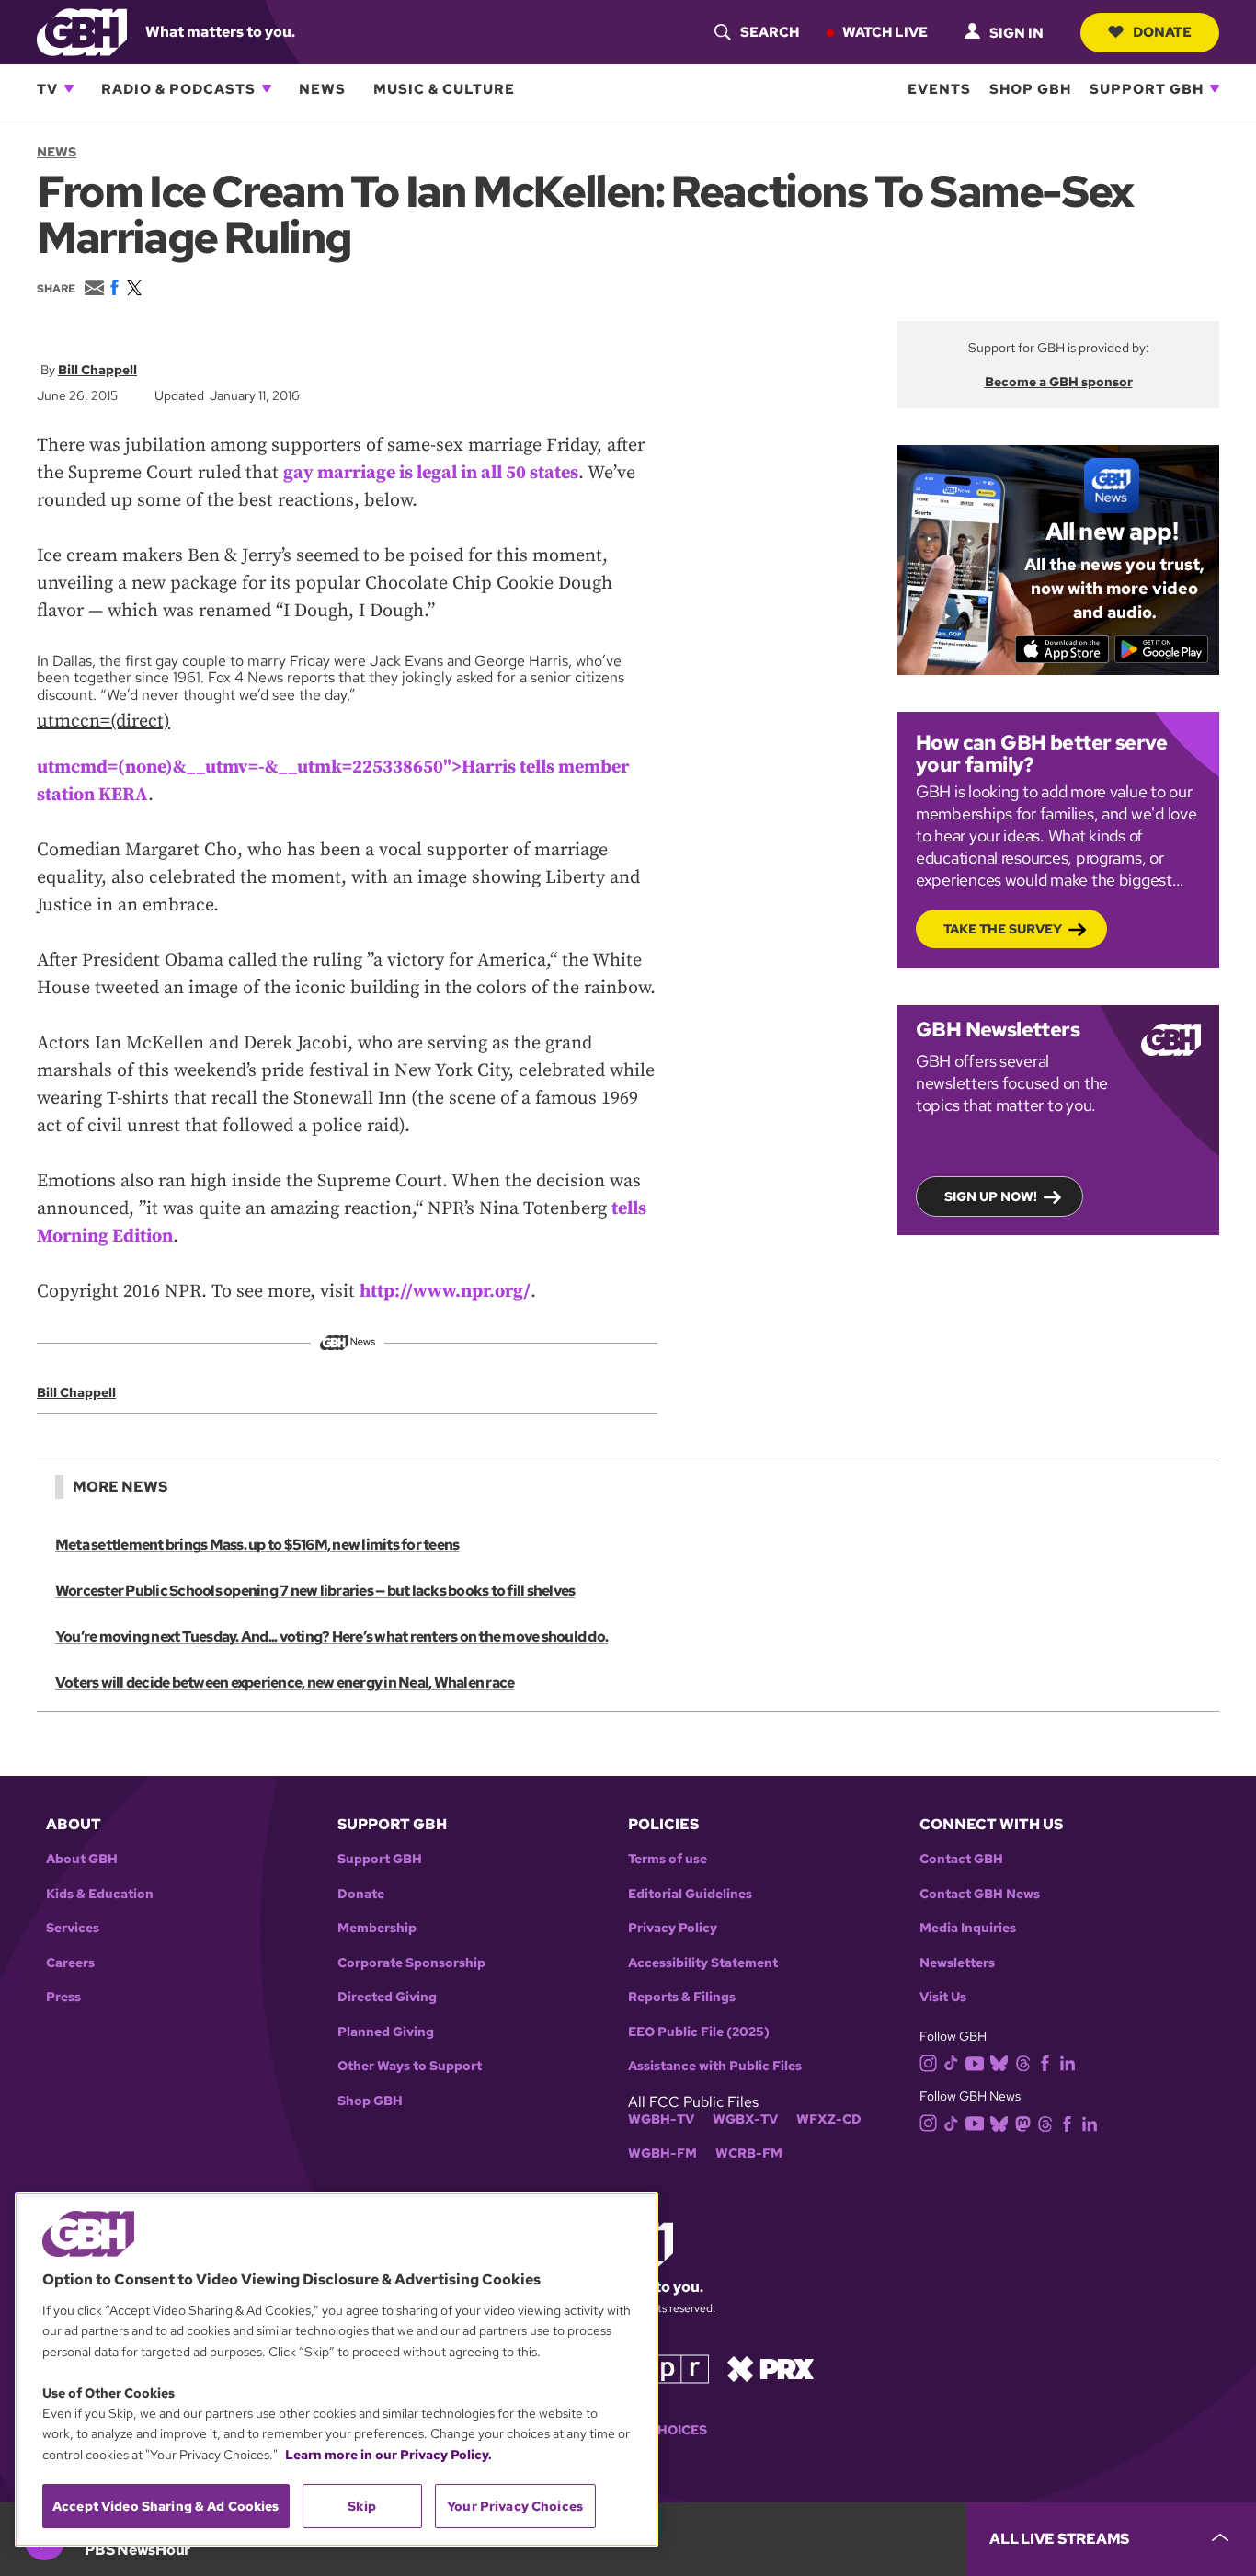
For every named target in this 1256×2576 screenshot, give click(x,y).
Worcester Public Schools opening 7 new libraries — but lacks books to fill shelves (315, 1591)
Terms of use (668, 1859)
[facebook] (1045, 2062)
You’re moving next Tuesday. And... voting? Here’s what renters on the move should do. (331, 1637)
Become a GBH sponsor (1059, 382)
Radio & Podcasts (178, 88)
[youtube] (975, 2061)
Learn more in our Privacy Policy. (388, 2455)
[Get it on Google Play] (1162, 649)
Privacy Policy (673, 1928)
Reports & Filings (682, 1997)
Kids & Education (100, 1894)
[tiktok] (951, 2062)
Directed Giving (387, 1997)
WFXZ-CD (829, 2119)
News (322, 88)
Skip (362, 2506)
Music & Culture (444, 88)
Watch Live (885, 31)
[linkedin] (1068, 2062)
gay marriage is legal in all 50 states (431, 473)
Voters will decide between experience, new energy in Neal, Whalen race (285, 1683)
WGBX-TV (745, 2119)
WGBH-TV (661, 2119)
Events (939, 88)
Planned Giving (386, 2032)
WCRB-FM (749, 2153)
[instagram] (929, 2061)
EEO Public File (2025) (699, 2032)
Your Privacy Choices (515, 2506)
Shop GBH (1030, 88)
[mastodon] (1023, 2122)
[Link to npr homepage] (668, 2368)
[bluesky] (999, 2062)
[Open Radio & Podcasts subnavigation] (267, 88)
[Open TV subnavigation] (69, 88)
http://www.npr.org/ (445, 1292)
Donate (1162, 31)
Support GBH (1147, 88)
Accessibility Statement (703, 1963)
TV (47, 88)
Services (73, 1928)
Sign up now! (991, 1196)
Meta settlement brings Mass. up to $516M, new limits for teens (257, 1545)
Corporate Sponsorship (411, 1963)
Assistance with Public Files (715, 2066)
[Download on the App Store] (1062, 649)
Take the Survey (1003, 929)
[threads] (1023, 2062)
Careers (70, 1963)
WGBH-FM (662, 2153)
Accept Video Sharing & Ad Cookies (166, 2506)
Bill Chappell (97, 370)
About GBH (82, 1859)
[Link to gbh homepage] (82, 31)
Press (63, 1997)
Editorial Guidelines (690, 1894)
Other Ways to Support (410, 2066)
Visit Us (943, 1997)
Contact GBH (961, 1859)
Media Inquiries (968, 1928)
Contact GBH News (980, 1894)
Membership (377, 1928)
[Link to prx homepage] (771, 2368)
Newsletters (957, 1963)
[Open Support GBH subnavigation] (1215, 88)
